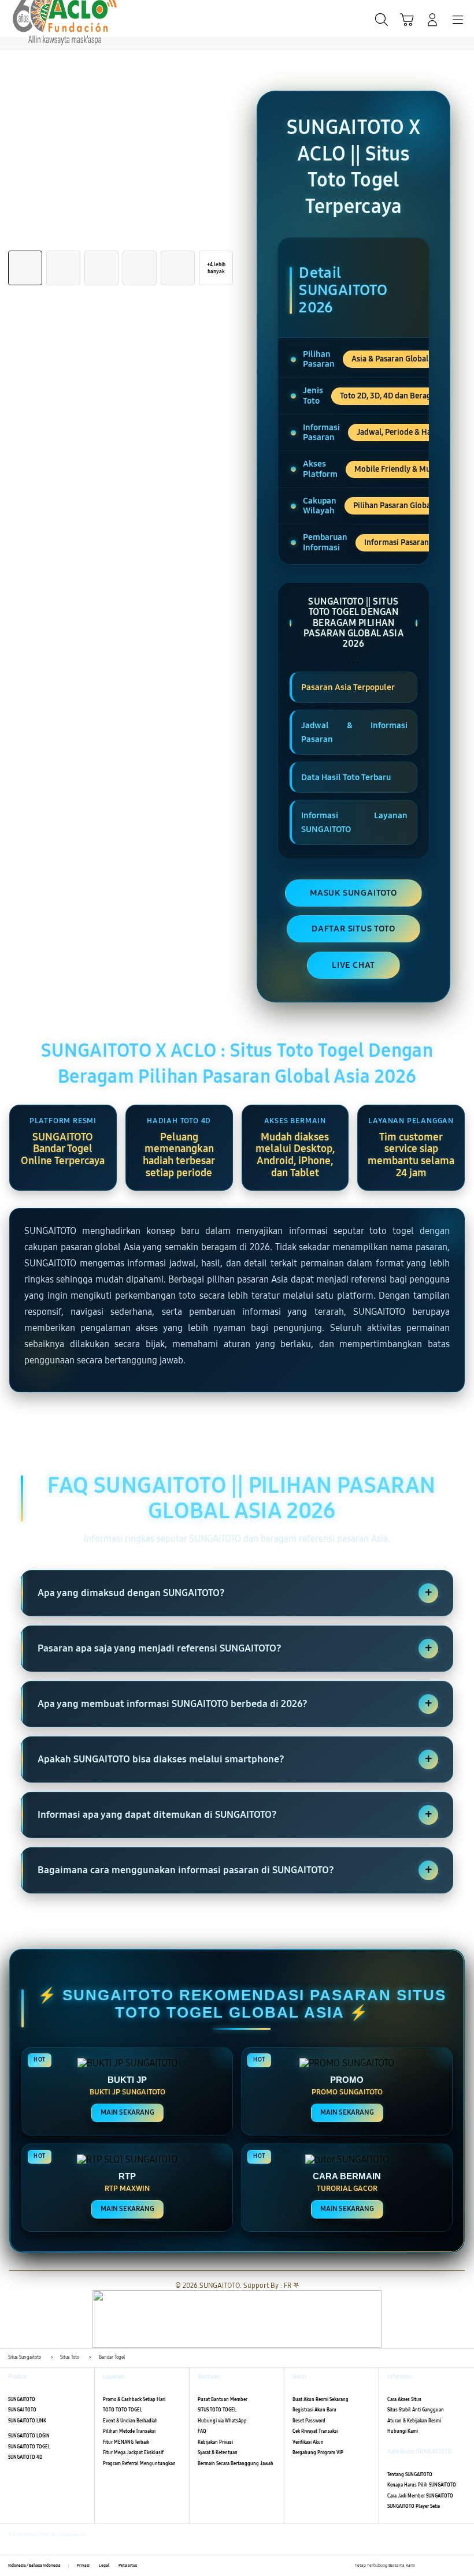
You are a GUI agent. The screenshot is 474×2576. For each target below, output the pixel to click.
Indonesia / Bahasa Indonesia (34, 2566)
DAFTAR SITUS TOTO (353, 929)
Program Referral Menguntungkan (139, 2464)
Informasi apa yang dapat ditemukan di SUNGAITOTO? (235, 1814)
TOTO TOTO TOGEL (123, 2410)
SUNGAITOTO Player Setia (414, 2506)
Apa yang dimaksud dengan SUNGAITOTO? (235, 1593)
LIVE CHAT (353, 965)
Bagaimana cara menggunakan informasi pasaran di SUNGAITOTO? (235, 1870)
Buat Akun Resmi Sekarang (321, 2400)
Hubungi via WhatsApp (222, 2421)
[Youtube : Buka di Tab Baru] (462, 2566)
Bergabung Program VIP (318, 2453)
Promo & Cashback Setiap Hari (134, 2400)
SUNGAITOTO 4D (25, 2457)
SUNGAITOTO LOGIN (29, 2436)
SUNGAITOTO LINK (27, 2421)
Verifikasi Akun (308, 2442)
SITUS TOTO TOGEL (217, 2410)
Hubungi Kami (403, 2431)
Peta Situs (128, 2566)
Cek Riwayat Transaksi (315, 2431)
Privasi (83, 2566)
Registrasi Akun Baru (314, 2410)
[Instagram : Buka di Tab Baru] (450, 2566)
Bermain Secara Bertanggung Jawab (236, 2464)
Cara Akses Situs (404, 2400)
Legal (104, 2566)
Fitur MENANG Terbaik (126, 2442)
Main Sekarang (127, 2112)
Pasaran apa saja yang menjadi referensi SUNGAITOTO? (235, 1648)
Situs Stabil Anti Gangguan (416, 2410)
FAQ (202, 2431)
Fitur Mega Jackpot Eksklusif (133, 2453)
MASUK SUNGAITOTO (353, 893)
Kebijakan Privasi (215, 2442)
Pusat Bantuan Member (223, 2400)
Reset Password (309, 2421)
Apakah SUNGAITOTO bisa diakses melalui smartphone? (235, 1759)
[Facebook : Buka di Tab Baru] (424, 2566)
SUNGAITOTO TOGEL (29, 2447)
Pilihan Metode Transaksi (129, 2431)
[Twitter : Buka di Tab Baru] (436, 2566)
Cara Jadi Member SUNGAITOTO (420, 2496)
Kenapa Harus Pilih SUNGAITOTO (422, 2485)
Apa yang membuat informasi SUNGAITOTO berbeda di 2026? (235, 1703)
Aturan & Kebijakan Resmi (414, 2421)
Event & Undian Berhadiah (130, 2421)
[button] (407, 20)
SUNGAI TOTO (22, 2410)
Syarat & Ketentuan (218, 2453)
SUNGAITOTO (22, 2400)
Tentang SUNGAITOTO (410, 2475)
